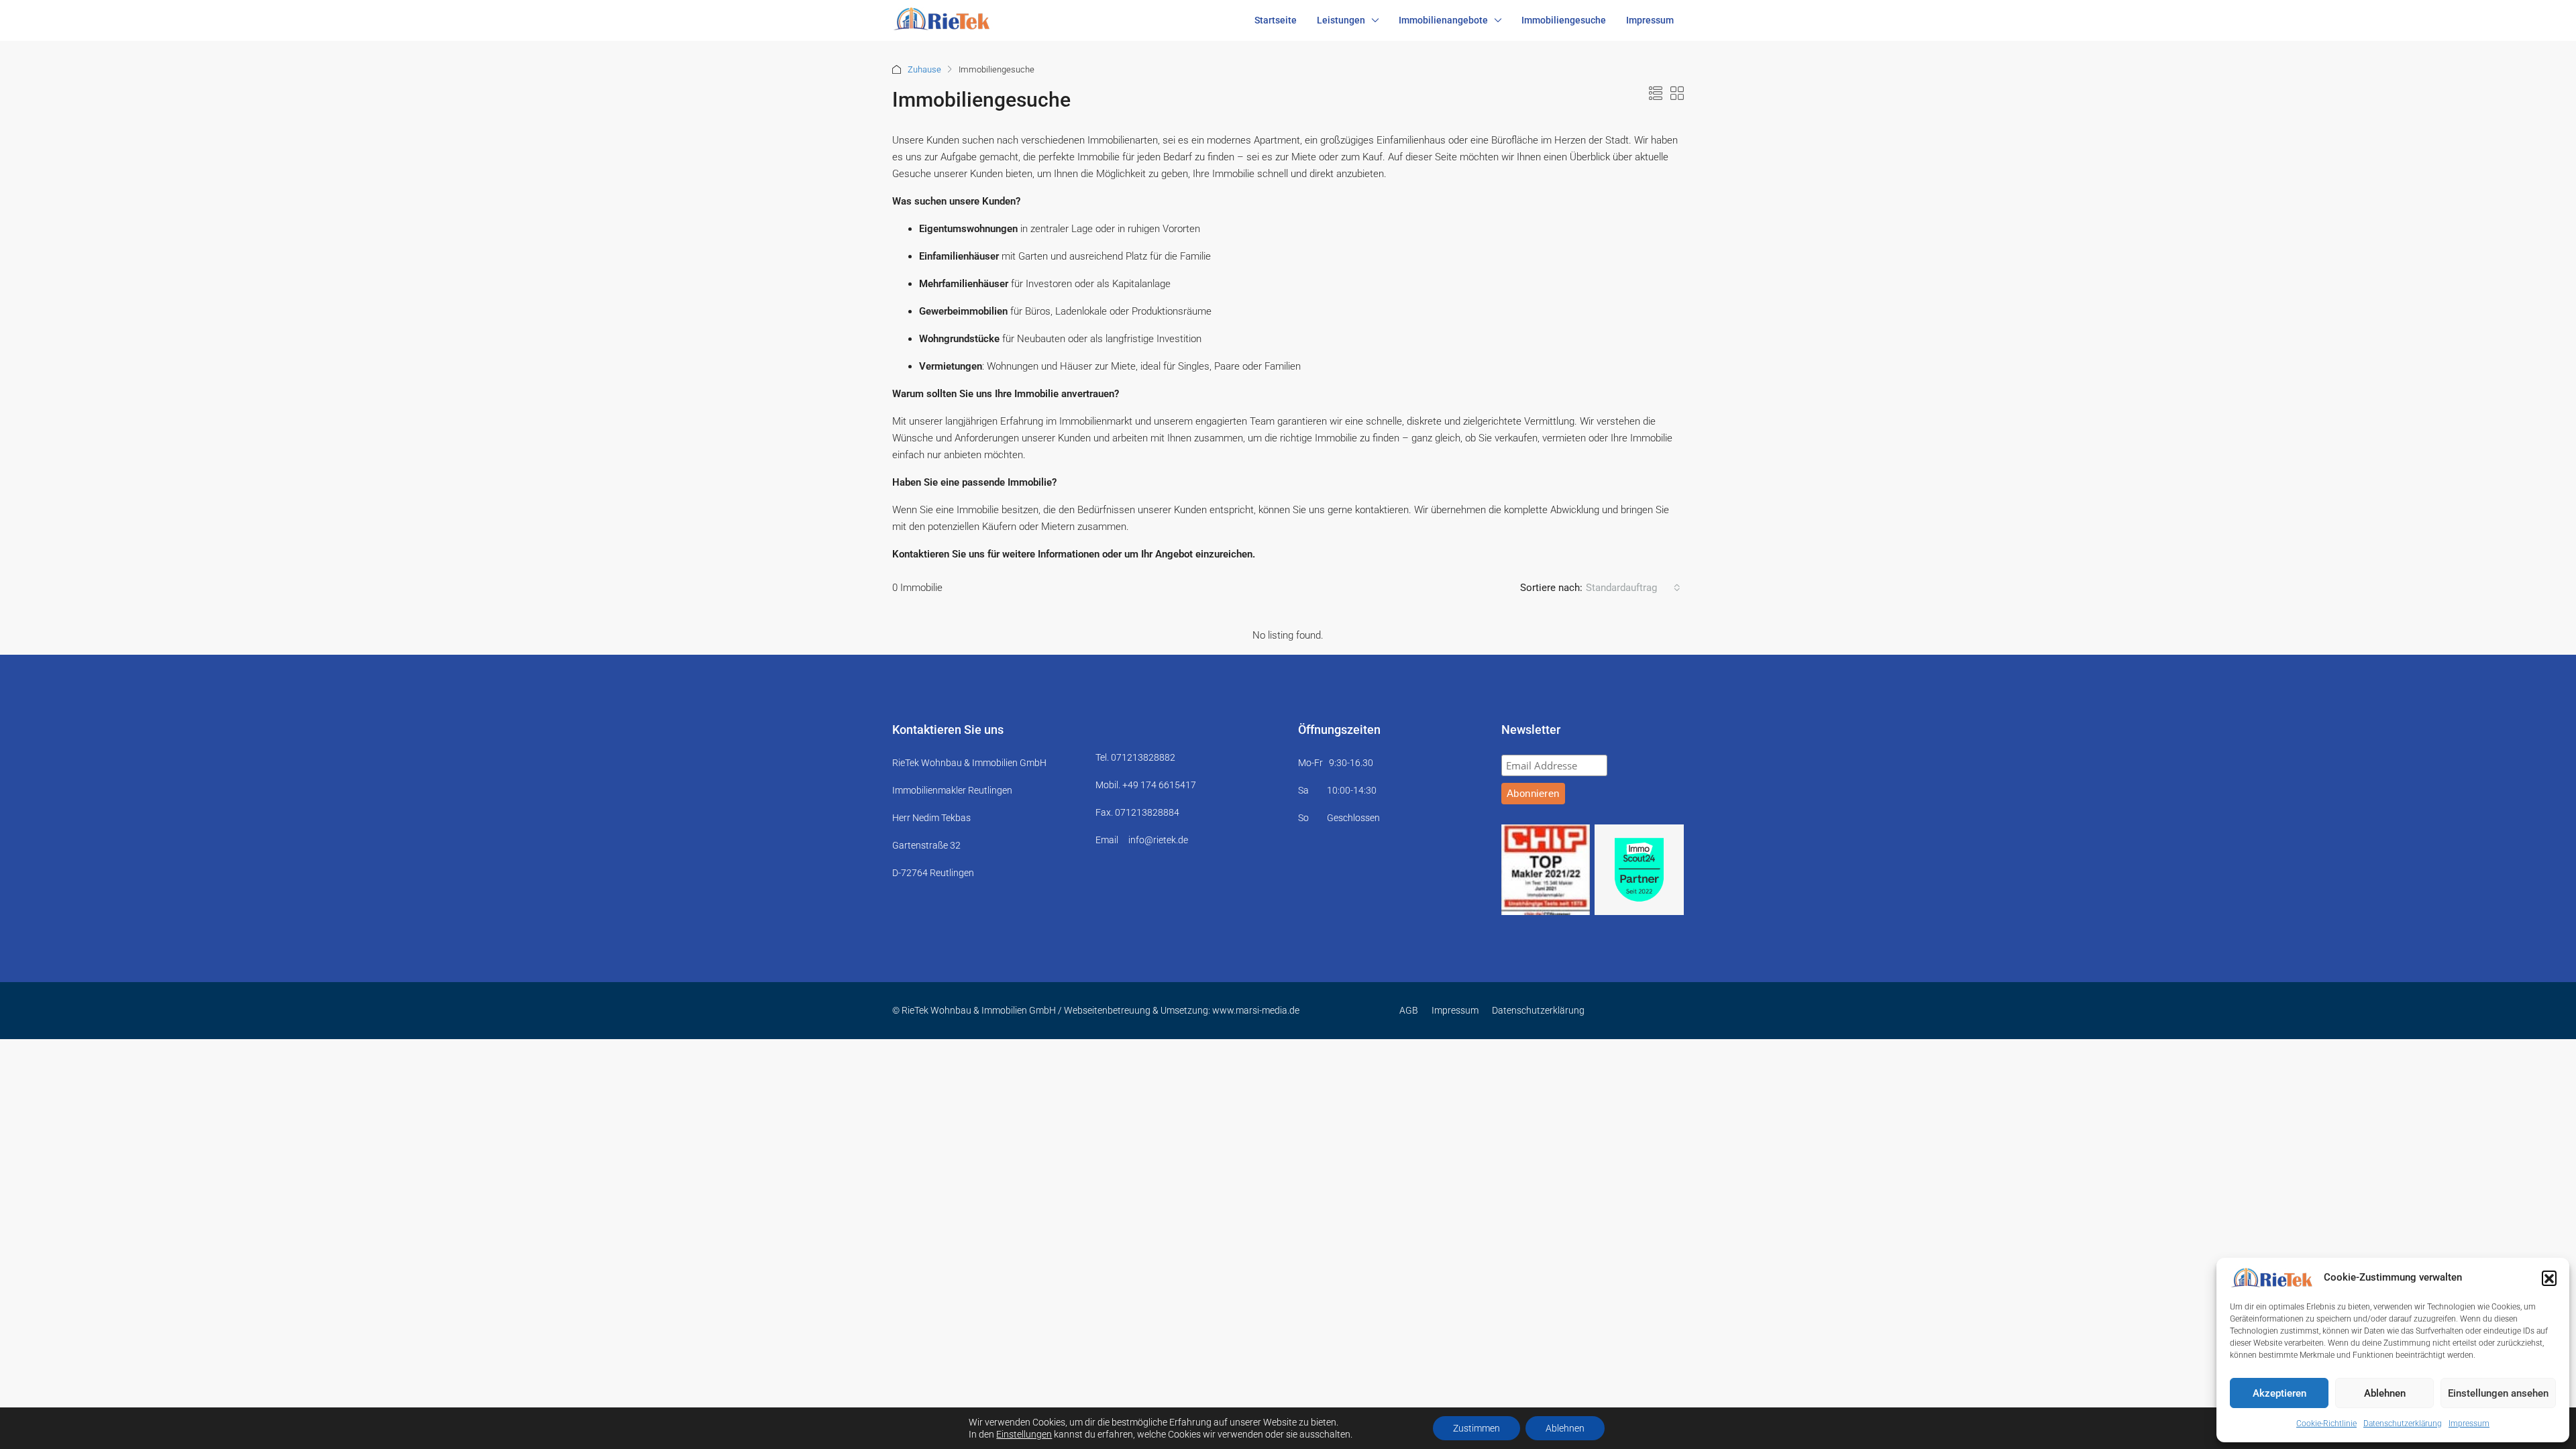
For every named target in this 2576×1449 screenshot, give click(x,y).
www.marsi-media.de (1256, 1010)
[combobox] (1633, 588)
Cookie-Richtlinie (2326, 1424)
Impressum (2469, 1424)
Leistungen (1341, 20)
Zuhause (924, 69)
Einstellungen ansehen (2498, 1393)
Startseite (1276, 20)
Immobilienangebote (1443, 20)
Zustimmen (1477, 1428)
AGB (1409, 1010)
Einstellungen (1024, 1434)
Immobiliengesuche (1564, 20)
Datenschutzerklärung (2403, 1424)
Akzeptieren (2279, 1393)
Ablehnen (2385, 1393)
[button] (2549, 1278)
